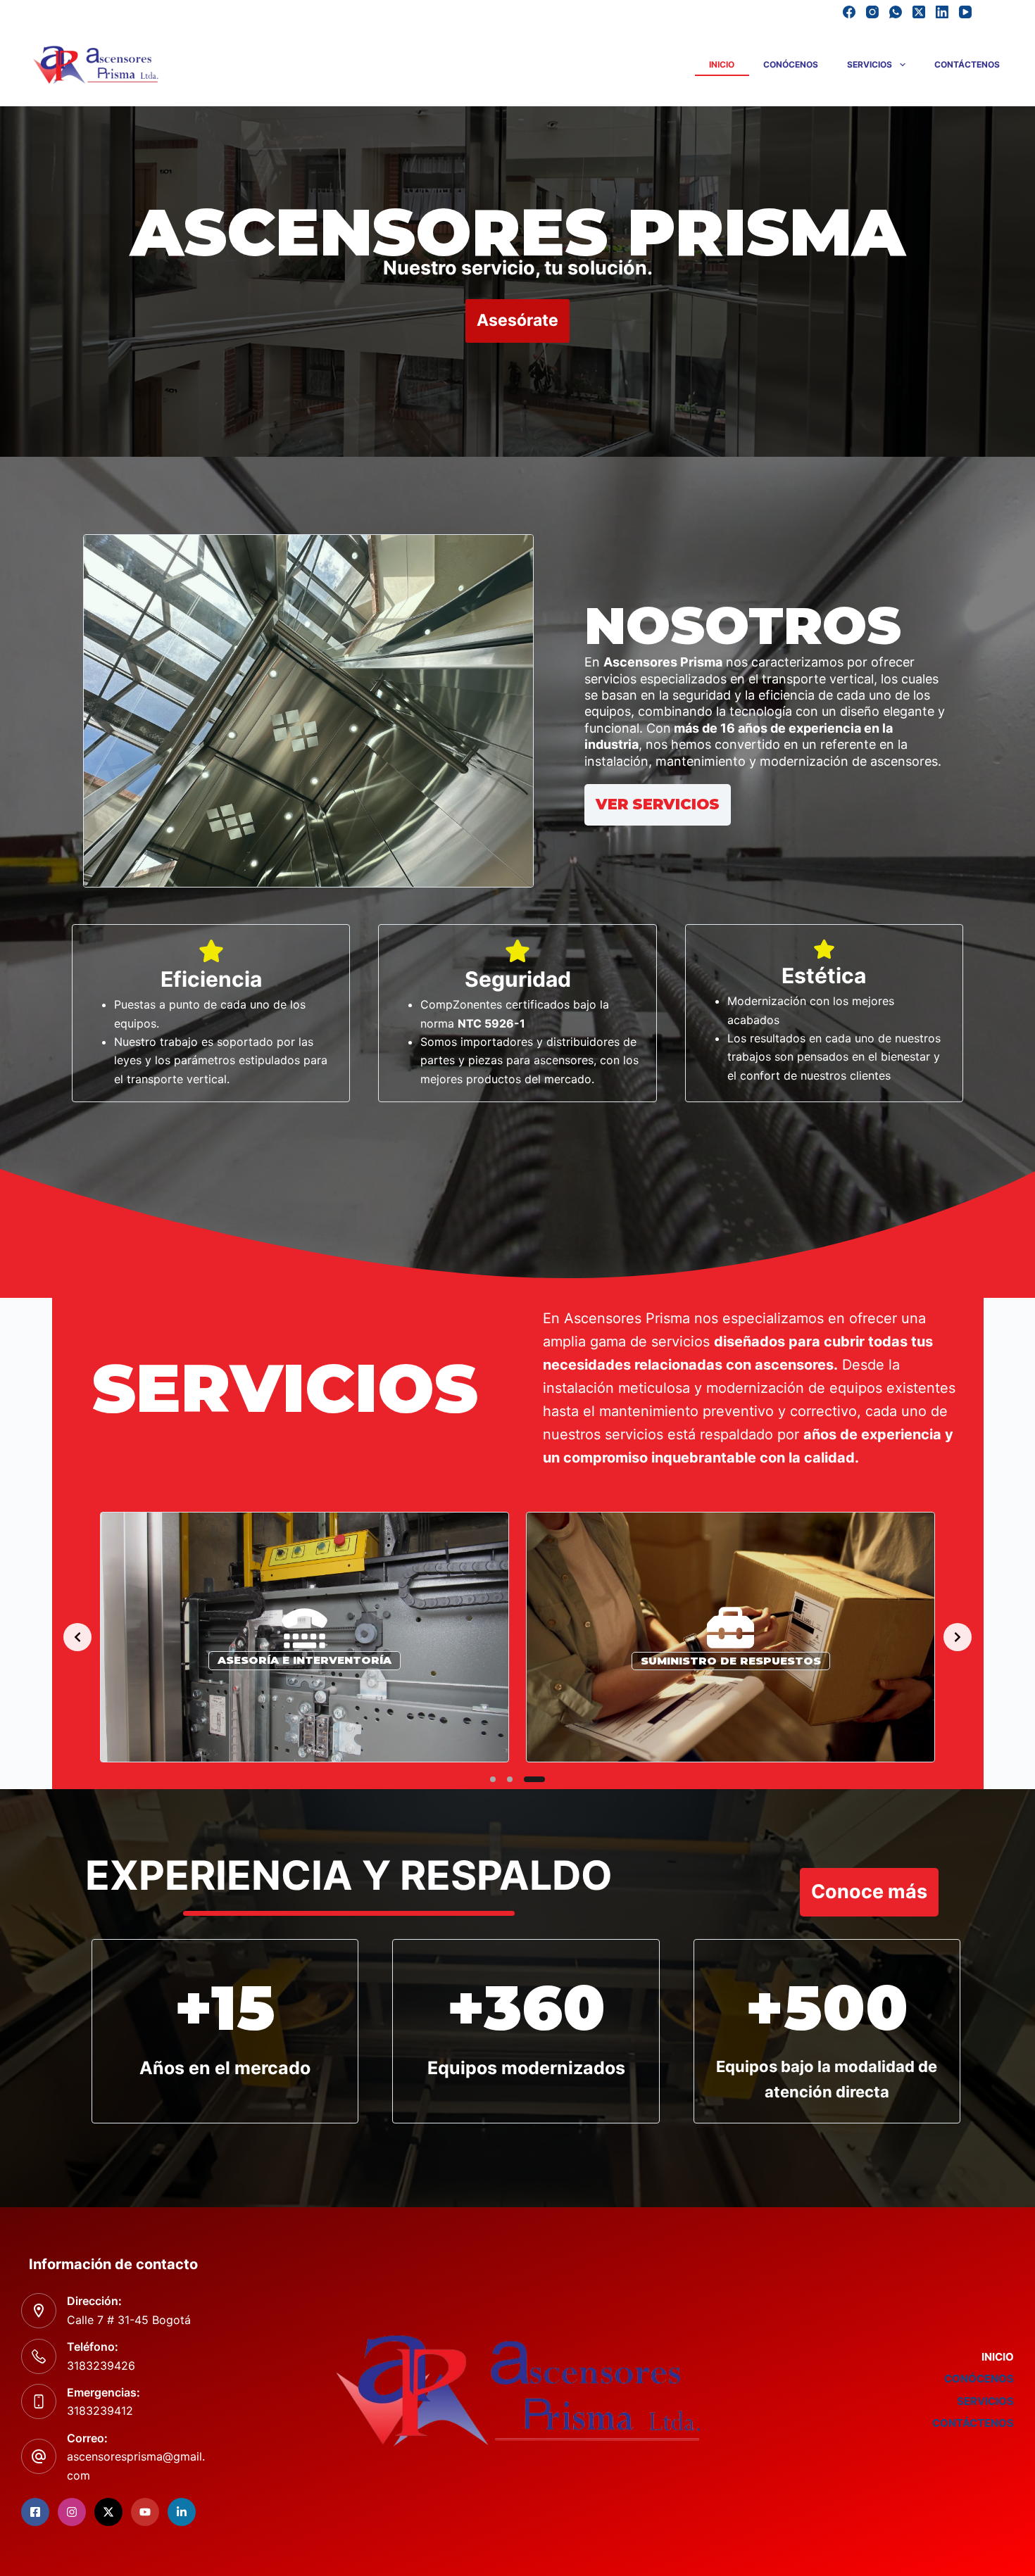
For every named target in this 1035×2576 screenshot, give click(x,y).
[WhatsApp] (896, 12)
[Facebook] (849, 12)
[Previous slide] (77, 1637)
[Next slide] (958, 1637)
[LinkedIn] (942, 12)
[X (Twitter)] (919, 12)
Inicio (722, 64)
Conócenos (791, 64)
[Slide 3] (534, 1779)
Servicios (870, 64)
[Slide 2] (510, 1779)
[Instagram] (872, 12)
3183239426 (101, 2366)
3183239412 (100, 2411)
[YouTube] (965, 12)
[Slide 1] (493, 1779)
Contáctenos (967, 64)
